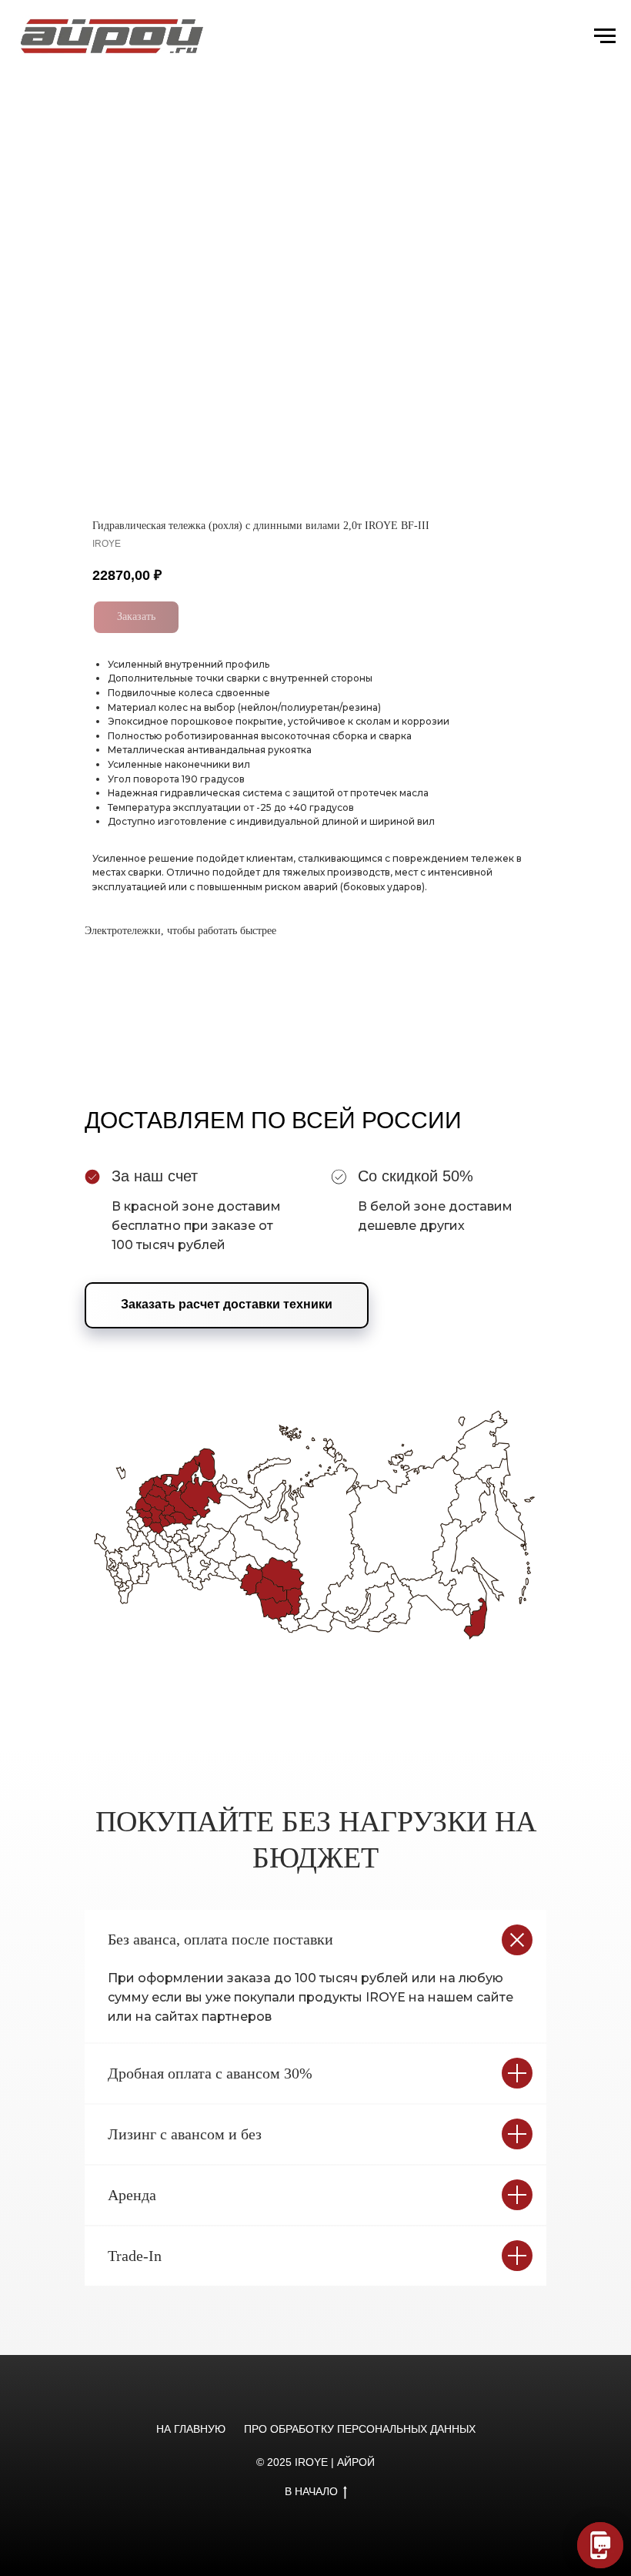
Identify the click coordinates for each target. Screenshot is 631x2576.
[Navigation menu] (605, 36)
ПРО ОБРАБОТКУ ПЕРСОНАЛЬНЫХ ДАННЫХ (360, 2429)
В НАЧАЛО (311, 2491)
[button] (227, 1305)
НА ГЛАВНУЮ (191, 2429)
